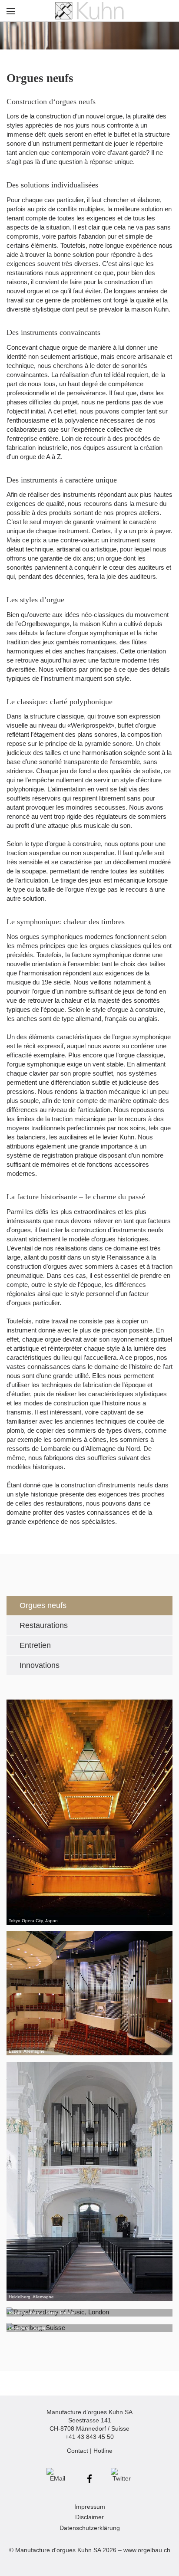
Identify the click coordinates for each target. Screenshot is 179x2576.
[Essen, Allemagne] (89, 1994)
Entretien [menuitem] (35, 1645)
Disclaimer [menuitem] (89, 2517)
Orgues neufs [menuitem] (43, 1605)
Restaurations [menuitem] (44, 1625)
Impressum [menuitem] (90, 2507)
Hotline (103, 2451)
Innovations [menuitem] (40, 1665)
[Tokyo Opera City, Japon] (89, 1812)
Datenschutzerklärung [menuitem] (90, 2528)
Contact (78, 2451)
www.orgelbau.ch (147, 2550)
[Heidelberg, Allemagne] (89, 2181)
